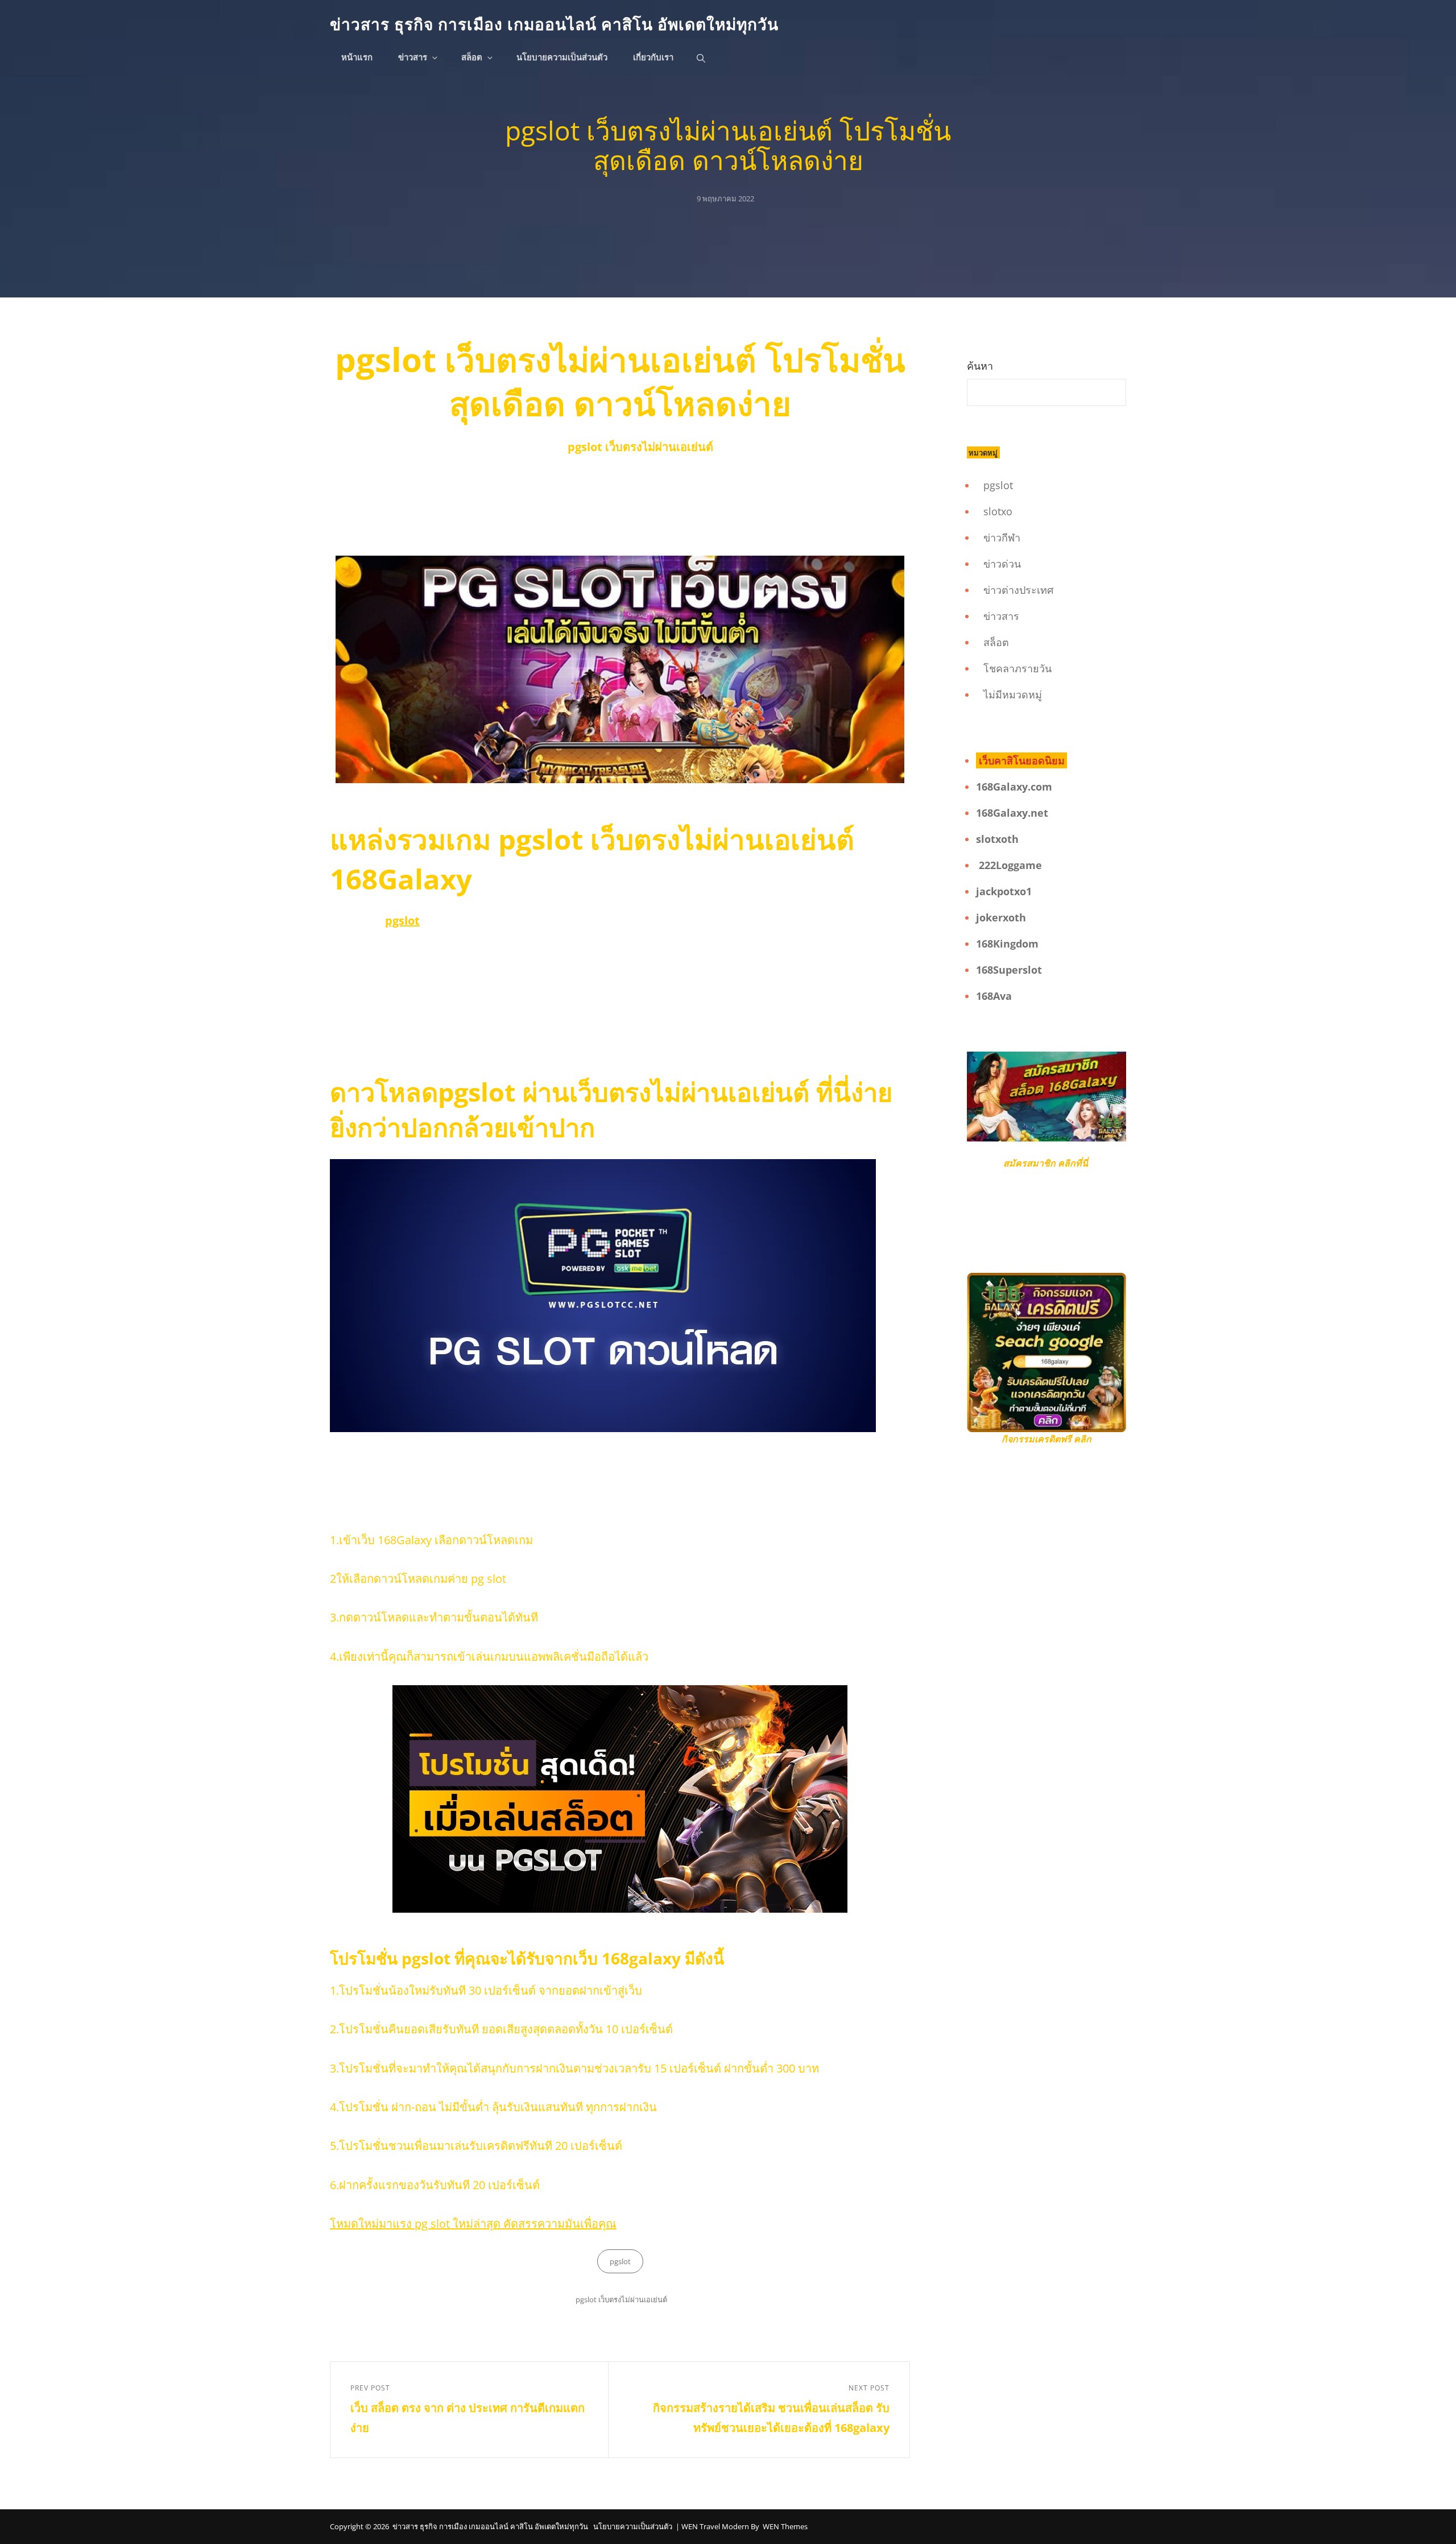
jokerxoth (1001, 917)
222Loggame (1010, 865)
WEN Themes (785, 2526)
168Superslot (1009, 970)
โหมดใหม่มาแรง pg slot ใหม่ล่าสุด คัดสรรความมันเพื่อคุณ (473, 2224)
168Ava (994, 996)
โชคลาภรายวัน (1017, 668)
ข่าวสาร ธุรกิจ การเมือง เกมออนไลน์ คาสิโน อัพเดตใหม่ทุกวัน (554, 24)
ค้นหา (980, 366)
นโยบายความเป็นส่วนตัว (562, 58)
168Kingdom (1007, 944)
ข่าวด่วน (1002, 564)
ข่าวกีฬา (1002, 537)
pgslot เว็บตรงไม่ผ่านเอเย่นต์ (621, 2299)
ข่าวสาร (413, 58)
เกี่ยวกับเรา (653, 58)
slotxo (998, 511)
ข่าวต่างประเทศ (1018, 590)
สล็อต (472, 58)
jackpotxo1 (1004, 891)
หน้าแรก (357, 58)
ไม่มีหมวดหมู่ (1013, 694)
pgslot (620, 2261)
